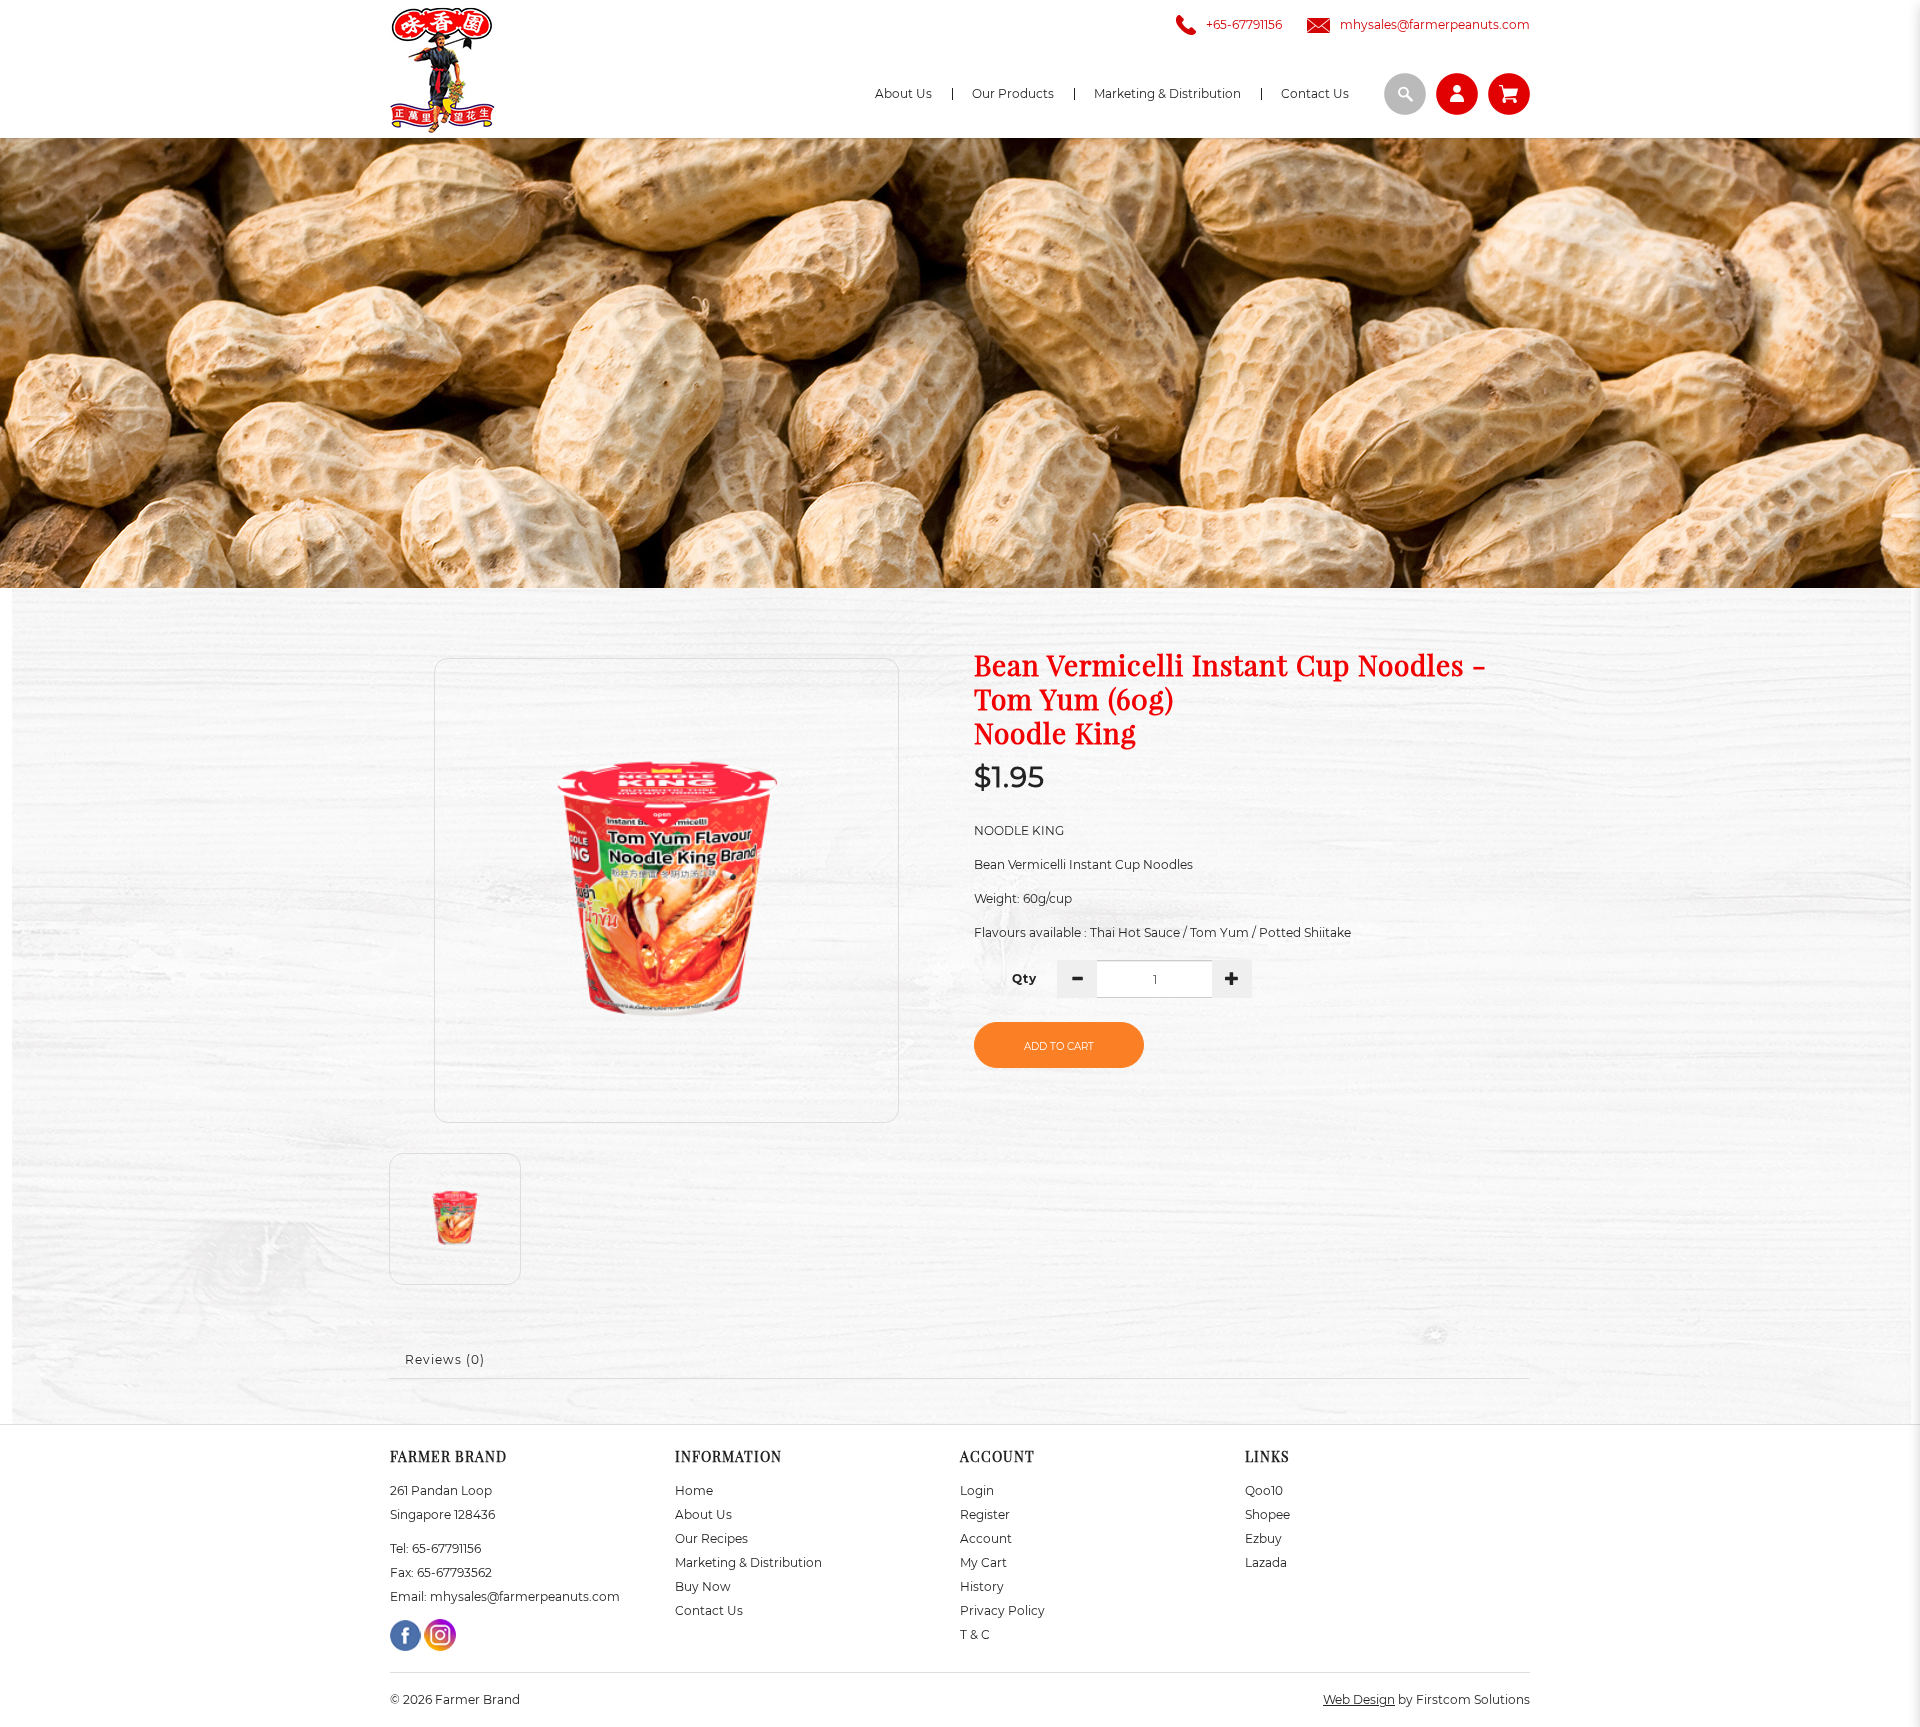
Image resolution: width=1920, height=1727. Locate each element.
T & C (975, 1634)
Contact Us (709, 1610)
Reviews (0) (445, 1359)
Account (986, 1538)
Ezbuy (1263, 1538)
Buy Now (703, 1586)
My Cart (983, 1562)
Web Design (1359, 1699)
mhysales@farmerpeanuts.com (1435, 24)
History (982, 1586)
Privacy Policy (1002, 1610)
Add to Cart (1059, 1046)
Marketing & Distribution (748, 1562)
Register (985, 1514)
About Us (703, 1514)
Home (694, 1490)
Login (977, 1490)
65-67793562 (454, 1572)
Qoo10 (1264, 1490)
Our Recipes (711, 1538)
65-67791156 (446, 1548)
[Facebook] (407, 1633)
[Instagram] (440, 1633)
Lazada (1266, 1562)
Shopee (1267, 1514)
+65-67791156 (1244, 24)
